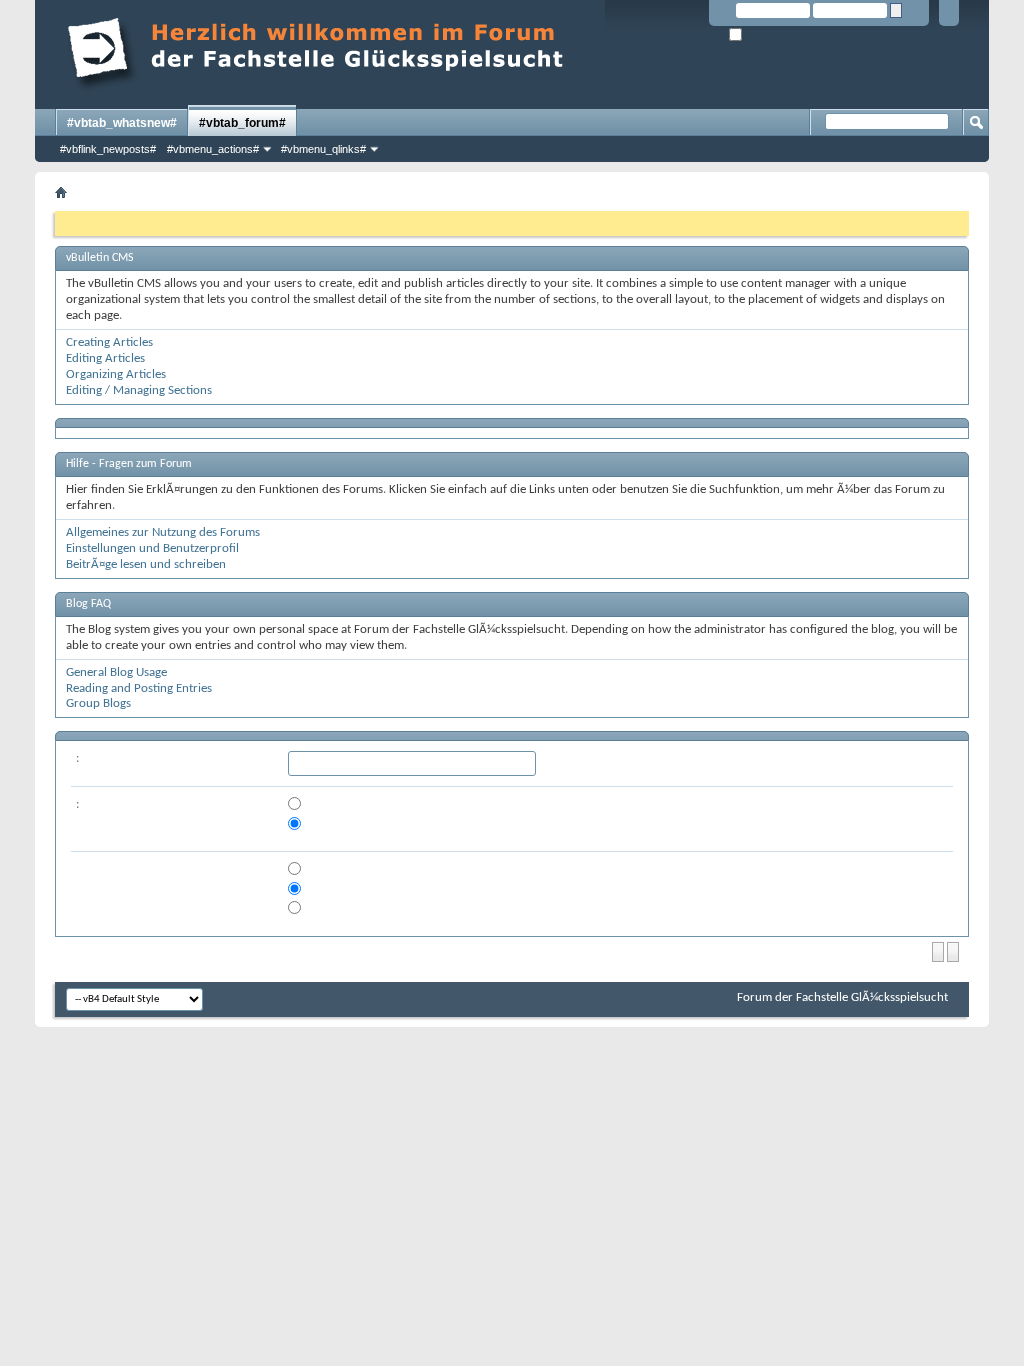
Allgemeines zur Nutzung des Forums (163, 532)
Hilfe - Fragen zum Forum (129, 464)
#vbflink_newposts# (108, 149)
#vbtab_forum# (242, 123)
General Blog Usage (116, 672)
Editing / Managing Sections (139, 390)
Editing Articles (105, 358)
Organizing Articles (116, 374)
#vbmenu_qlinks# (323, 149)
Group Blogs (98, 703)
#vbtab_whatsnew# (122, 123)
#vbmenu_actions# (213, 149)
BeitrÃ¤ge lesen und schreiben (146, 564)
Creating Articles (109, 342)
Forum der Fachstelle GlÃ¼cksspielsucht (842, 997)
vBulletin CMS (100, 258)
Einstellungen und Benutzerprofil (152, 548)
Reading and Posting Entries (139, 688)
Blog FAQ (88, 604)
